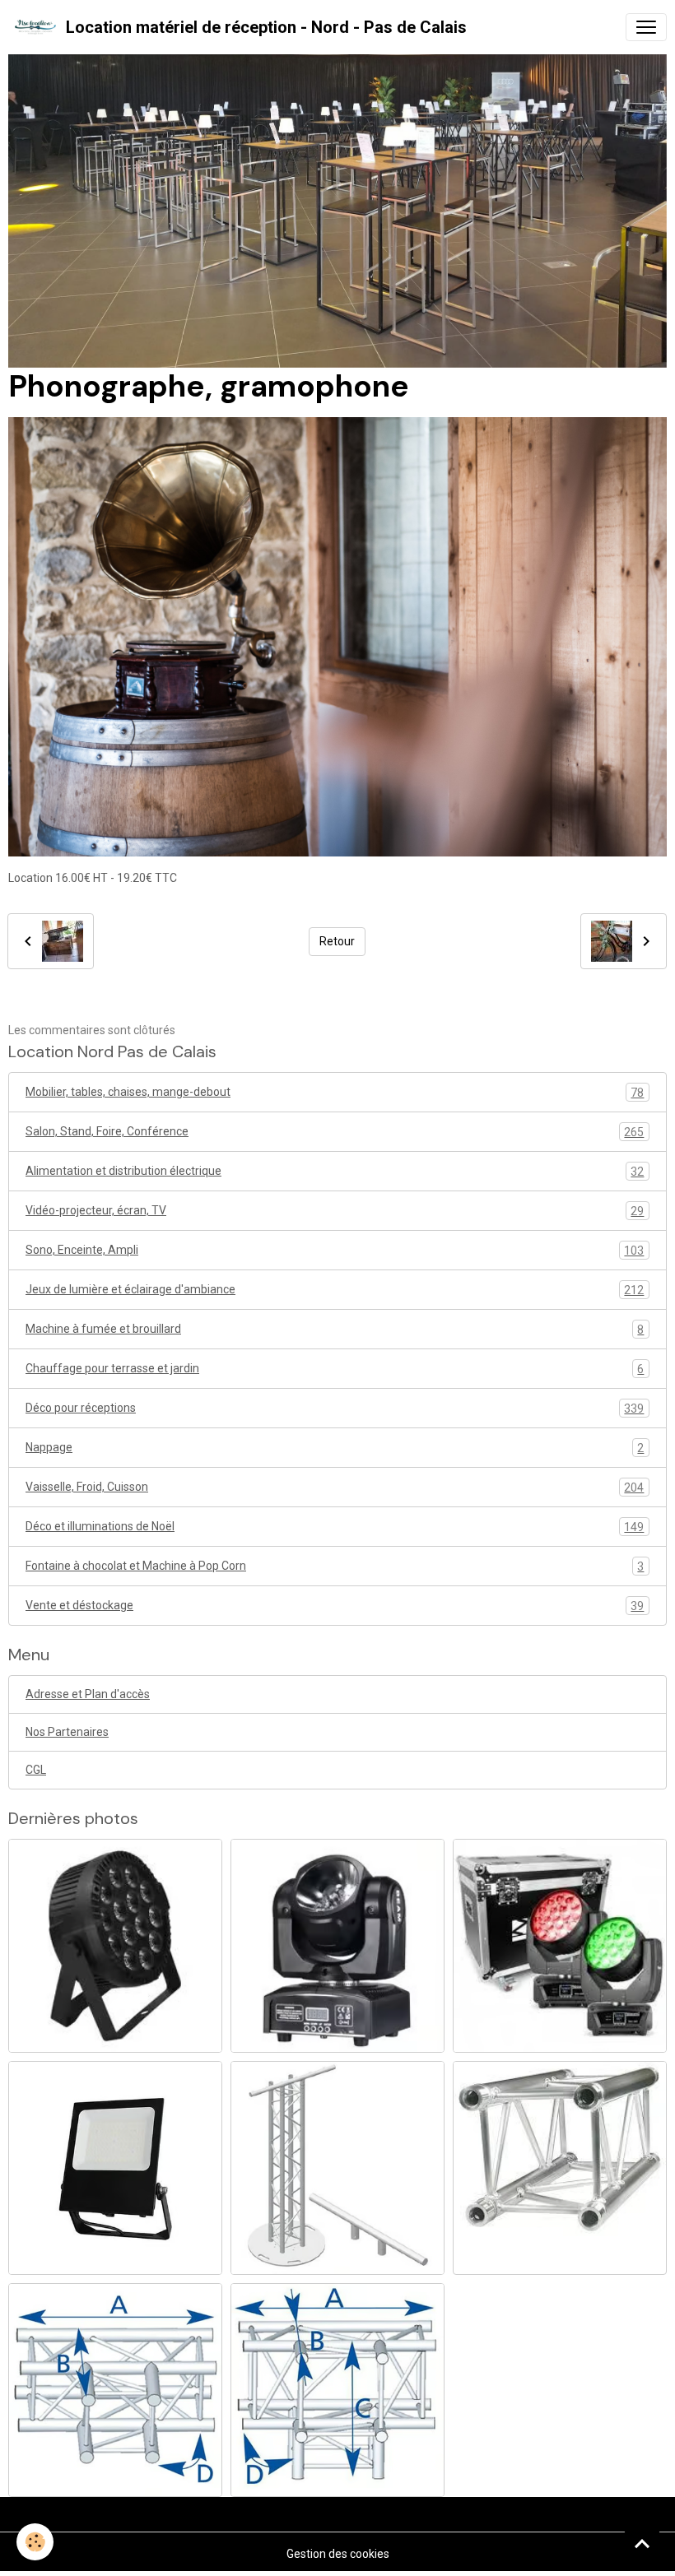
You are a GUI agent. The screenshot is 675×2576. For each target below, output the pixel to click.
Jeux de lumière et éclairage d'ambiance (335, 1290)
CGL (36, 1770)
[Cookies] (35, 2542)
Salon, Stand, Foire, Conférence (335, 1132)
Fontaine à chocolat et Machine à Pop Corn (335, 1566)
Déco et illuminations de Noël (335, 1527)
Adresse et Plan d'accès (88, 1694)
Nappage (335, 1448)
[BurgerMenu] (646, 27)
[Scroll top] (642, 2543)
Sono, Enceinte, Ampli (335, 1250)
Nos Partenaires (67, 1732)
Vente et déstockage (335, 1606)
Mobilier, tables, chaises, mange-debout (335, 1092)
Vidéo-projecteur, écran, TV (335, 1211)
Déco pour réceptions (335, 1408)
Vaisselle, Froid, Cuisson (335, 1487)
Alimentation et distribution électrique (335, 1171)
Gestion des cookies (338, 2554)
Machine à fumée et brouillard (335, 1329)
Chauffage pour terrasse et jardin (335, 1369)
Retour (337, 941)
